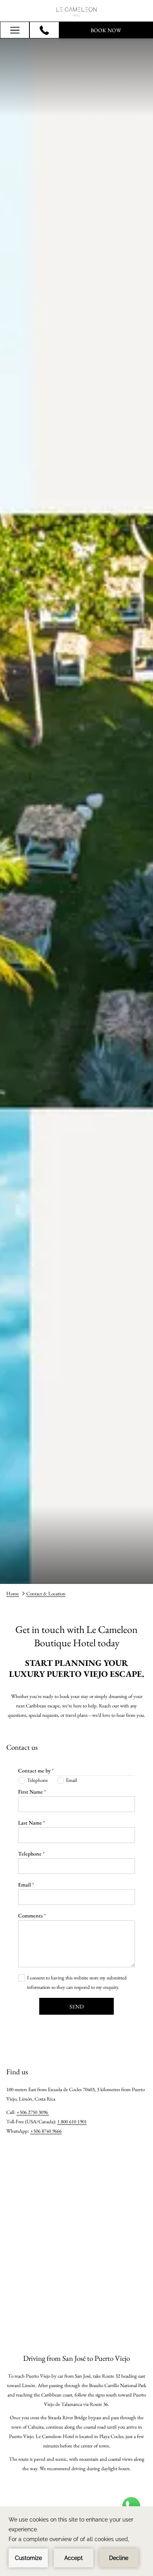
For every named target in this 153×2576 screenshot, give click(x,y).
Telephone (31, 1854)
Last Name (32, 1823)
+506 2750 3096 (33, 2112)
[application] (76, 2541)
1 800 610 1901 (72, 2122)
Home (13, 1594)
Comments (32, 1916)
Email (26, 1885)
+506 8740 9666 (46, 2131)
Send (77, 2006)
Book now (106, 30)
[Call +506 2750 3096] (44, 30)
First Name (32, 1792)
